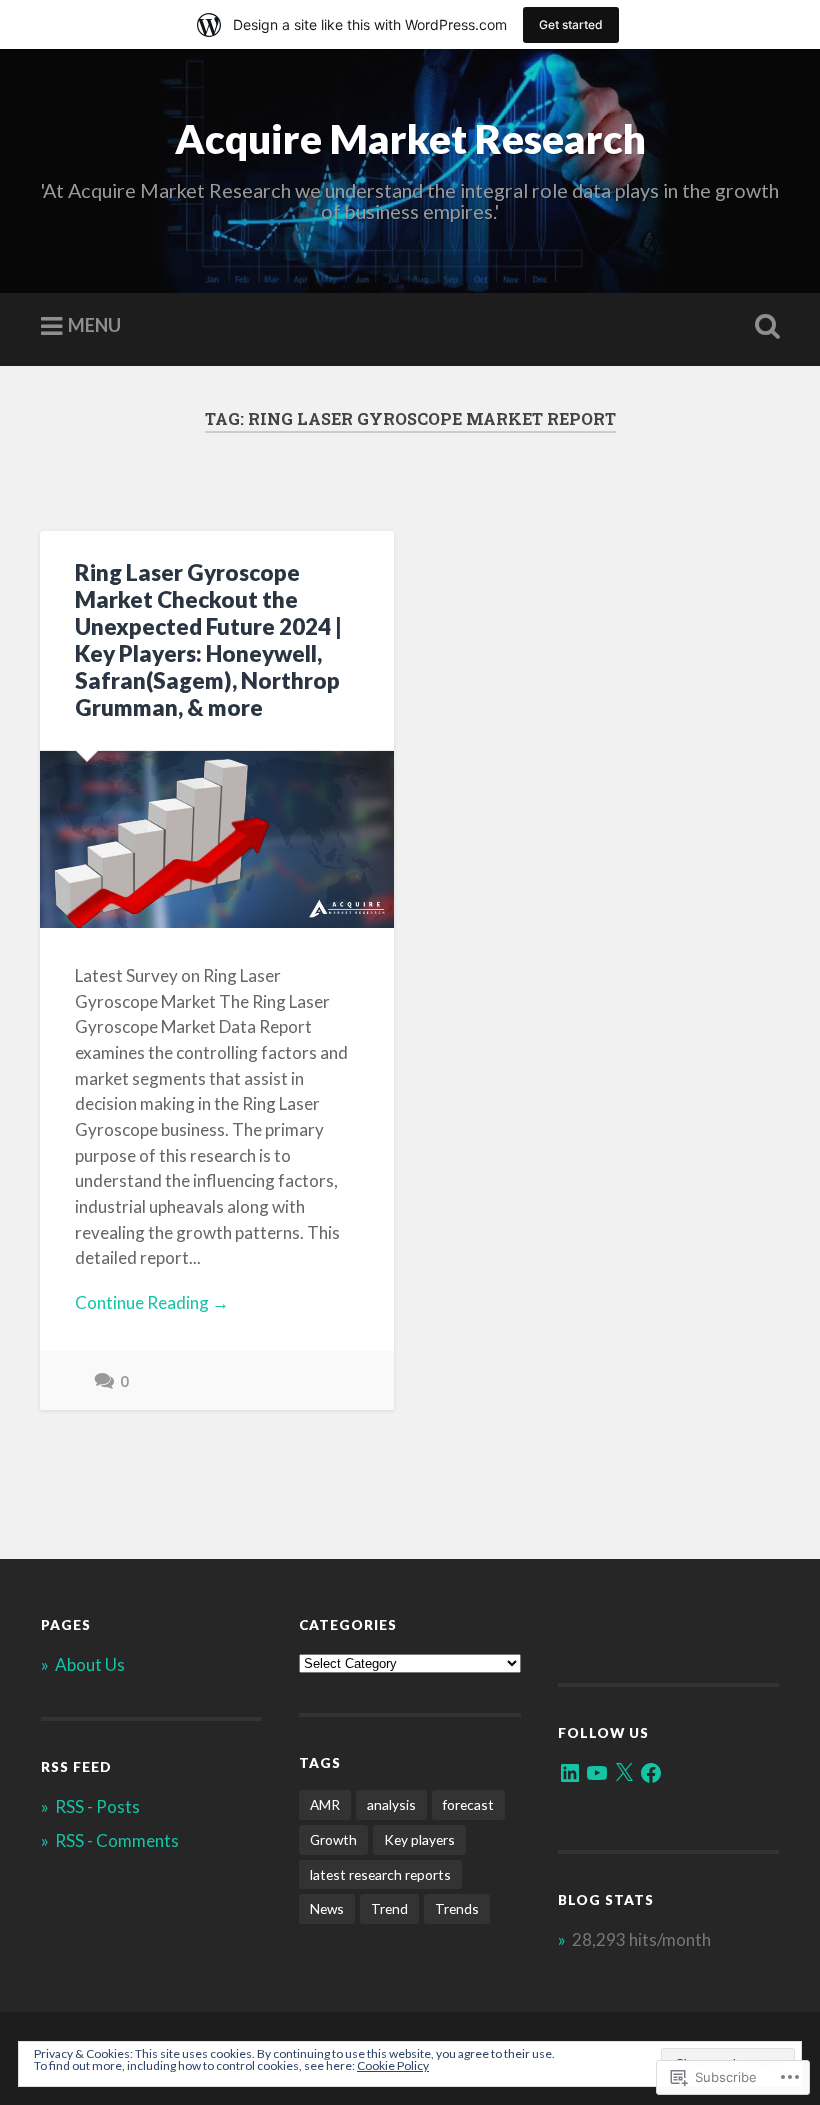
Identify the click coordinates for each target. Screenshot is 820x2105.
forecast (468, 1804)
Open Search (763, 327)
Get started (571, 24)
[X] (624, 1773)
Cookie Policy (393, 2065)
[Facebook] (651, 1773)
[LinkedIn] (570, 1773)
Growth (333, 1839)
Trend (389, 1908)
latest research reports (380, 1874)
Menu (94, 325)
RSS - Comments (117, 1840)
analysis (391, 1804)
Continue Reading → (152, 1302)
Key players (419, 1839)
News (327, 1908)
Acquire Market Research (410, 138)
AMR (325, 1804)
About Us (90, 1664)
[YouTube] (597, 1773)
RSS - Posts (97, 1806)
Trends (457, 1908)
